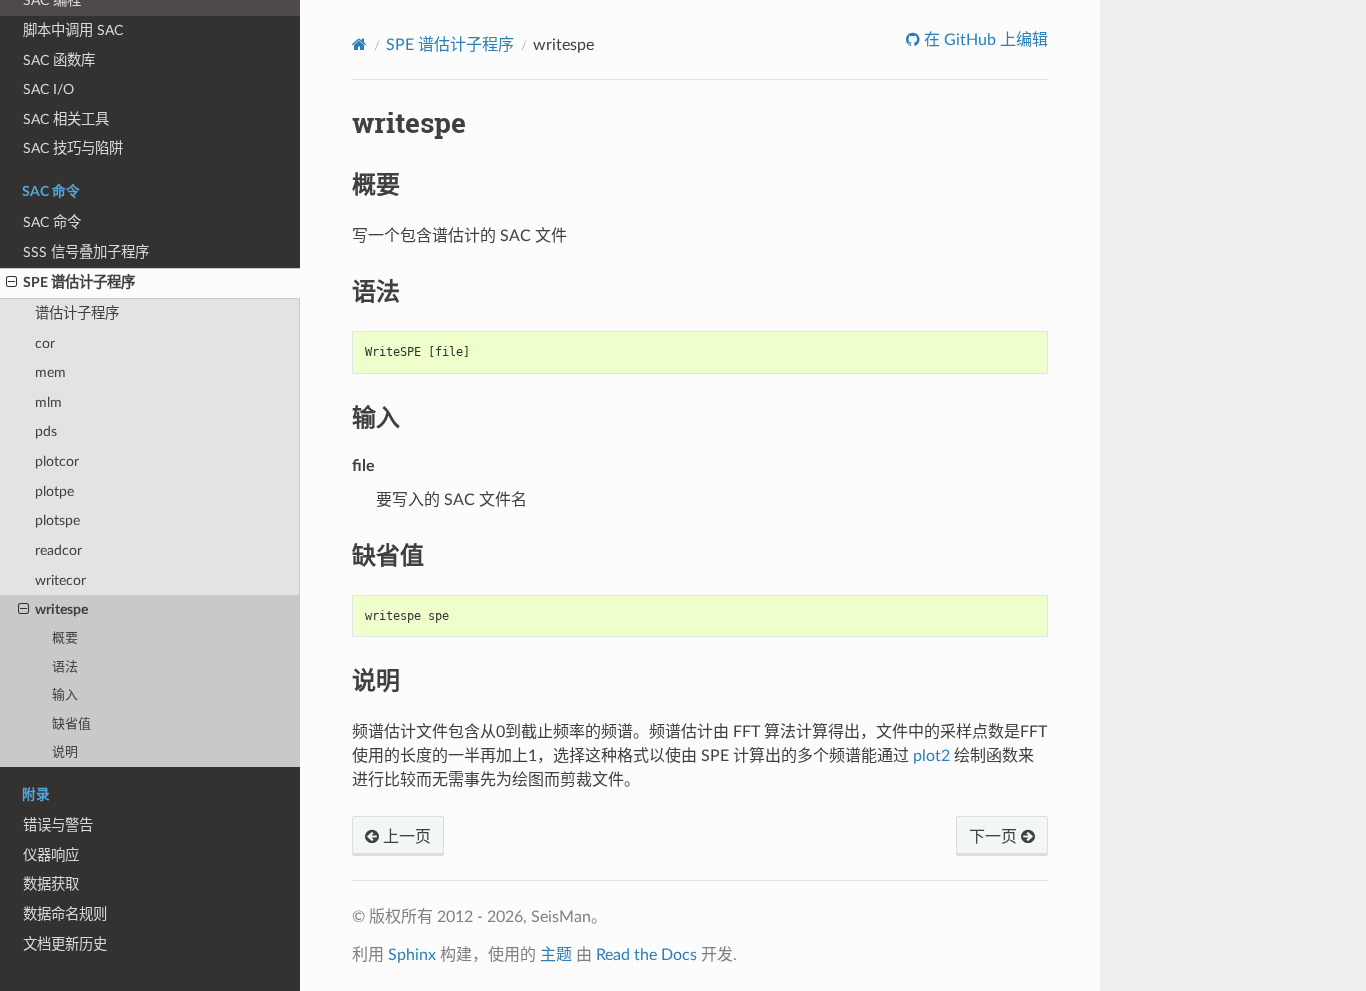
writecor (60, 580)
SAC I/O (48, 89)
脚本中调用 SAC (73, 30)
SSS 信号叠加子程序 (86, 252)
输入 (65, 695)
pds (46, 431)
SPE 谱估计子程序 (79, 282)
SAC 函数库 (59, 60)
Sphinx (412, 955)
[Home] (359, 44)
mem (50, 372)
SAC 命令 (52, 222)
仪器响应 (51, 855)
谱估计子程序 (77, 313)
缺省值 (71, 724)
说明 (65, 752)
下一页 (995, 837)
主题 (556, 955)
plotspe (57, 520)
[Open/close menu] (11, 283)
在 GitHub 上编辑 (984, 40)
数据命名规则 (65, 914)
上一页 (405, 837)
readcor (58, 550)
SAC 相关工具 (66, 119)
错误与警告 (58, 825)
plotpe (54, 491)
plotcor (57, 461)
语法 (65, 667)
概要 (65, 638)
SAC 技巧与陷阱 (73, 148)
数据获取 (51, 884)
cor (45, 343)
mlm (48, 402)
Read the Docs (646, 955)
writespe (61, 609)
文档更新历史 (65, 944)
